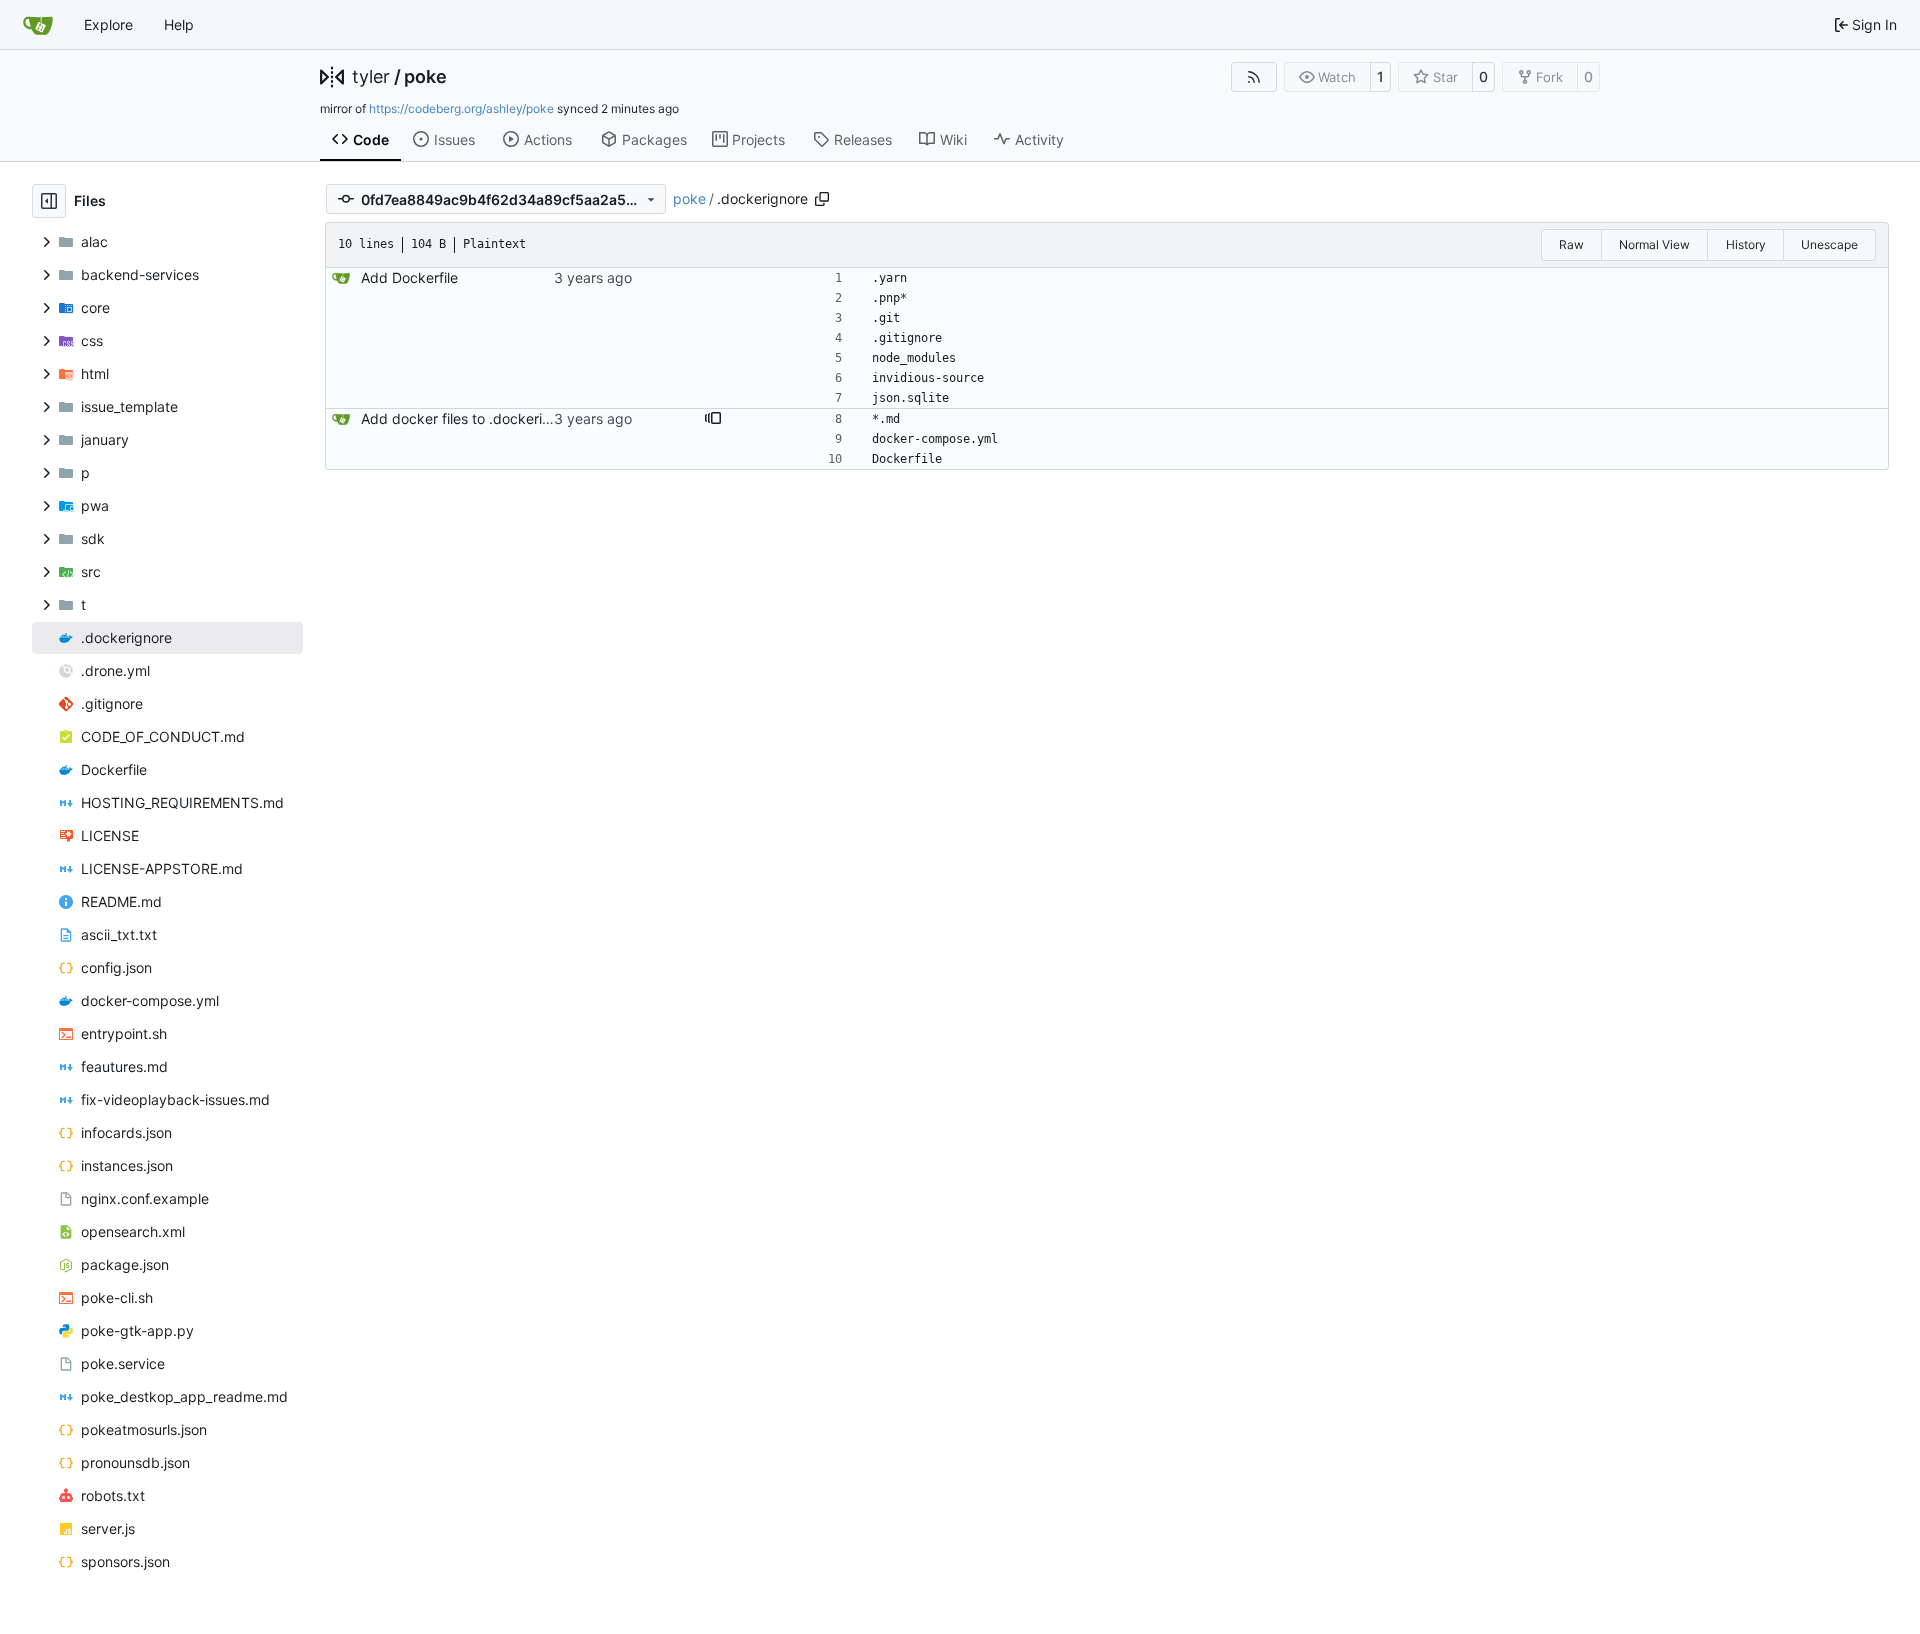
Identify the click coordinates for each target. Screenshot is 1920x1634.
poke (425, 77)
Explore (108, 24)
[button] (713, 419)
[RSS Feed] (1254, 77)
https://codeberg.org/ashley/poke (461, 108)
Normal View (1654, 244)
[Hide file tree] (49, 201)
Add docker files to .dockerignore (470, 418)
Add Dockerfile (409, 277)
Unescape (1829, 244)
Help (179, 24)
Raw (1571, 244)
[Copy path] (822, 199)
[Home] (38, 25)
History (1746, 244)
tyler (371, 77)
